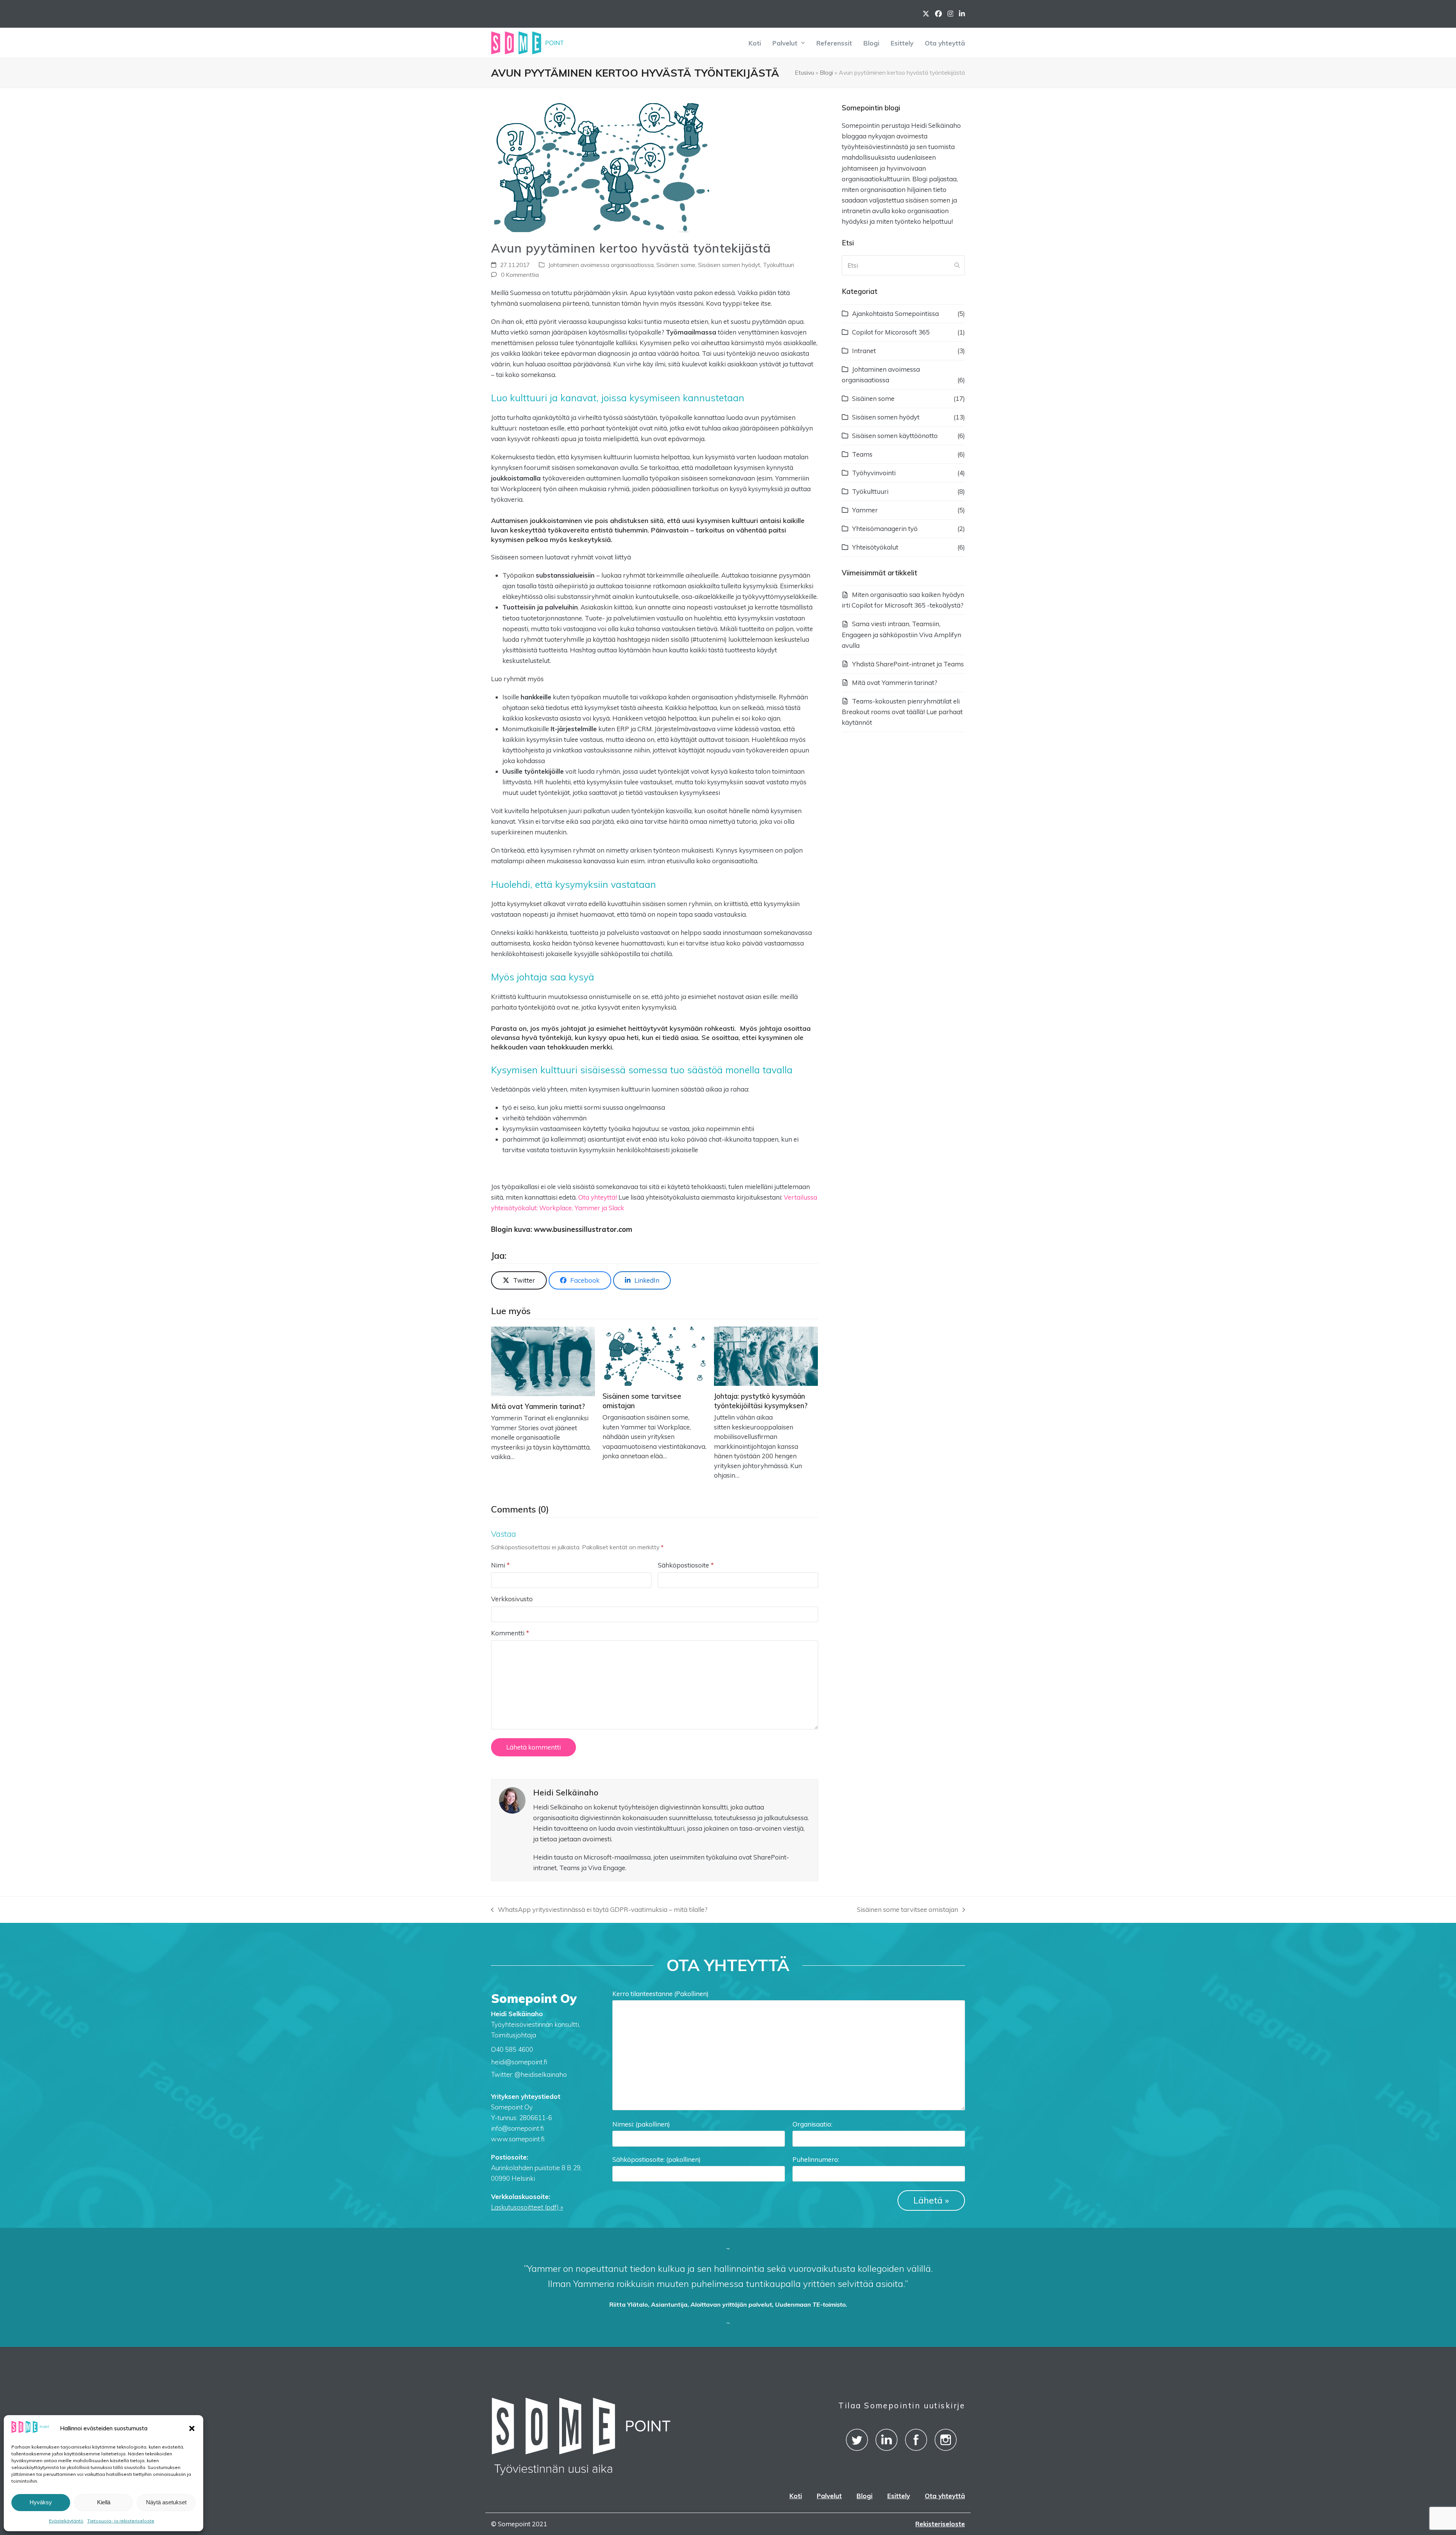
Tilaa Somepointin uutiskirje (902, 2405)
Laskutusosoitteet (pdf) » (527, 2207)
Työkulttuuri (778, 265)
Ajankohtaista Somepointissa (895, 313)
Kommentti (510, 1633)
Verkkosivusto (512, 1599)
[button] (192, 2428)
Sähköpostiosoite (686, 1565)
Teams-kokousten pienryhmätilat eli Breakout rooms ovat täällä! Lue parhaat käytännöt (902, 712)
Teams (862, 454)
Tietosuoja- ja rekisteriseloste (121, 2521)
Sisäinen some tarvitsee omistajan (908, 1910)
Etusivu (804, 72)
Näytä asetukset (166, 2502)
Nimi (500, 1565)
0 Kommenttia (520, 275)
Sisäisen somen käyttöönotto (895, 436)
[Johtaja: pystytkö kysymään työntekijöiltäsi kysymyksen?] (766, 1355)
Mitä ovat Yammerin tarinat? (538, 1407)
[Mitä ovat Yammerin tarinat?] (543, 1361)
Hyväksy (41, 2502)
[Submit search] (957, 265)
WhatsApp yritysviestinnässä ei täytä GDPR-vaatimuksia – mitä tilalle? (599, 1910)
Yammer (865, 510)
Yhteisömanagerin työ (885, 529)
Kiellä (104, 2502)
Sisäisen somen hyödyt (729, 265)
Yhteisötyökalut (875, 547)
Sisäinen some (676, 265)
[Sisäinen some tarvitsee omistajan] (654, 1355)
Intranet (864, 351)
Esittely (899, 2496)
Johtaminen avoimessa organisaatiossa (601, 265)
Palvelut (829, 2496)
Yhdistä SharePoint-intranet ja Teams (908, 664)
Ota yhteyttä (945, 2496)
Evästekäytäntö (66, 2521)
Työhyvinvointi (874, 473)
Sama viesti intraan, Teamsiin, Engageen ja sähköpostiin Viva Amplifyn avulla (901, 634)
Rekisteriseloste (940, 2524)
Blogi (826, 72)
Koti (796, 2496)
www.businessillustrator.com (583, 1229)
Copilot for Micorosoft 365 (891, 332)
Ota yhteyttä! (598, 1197)
